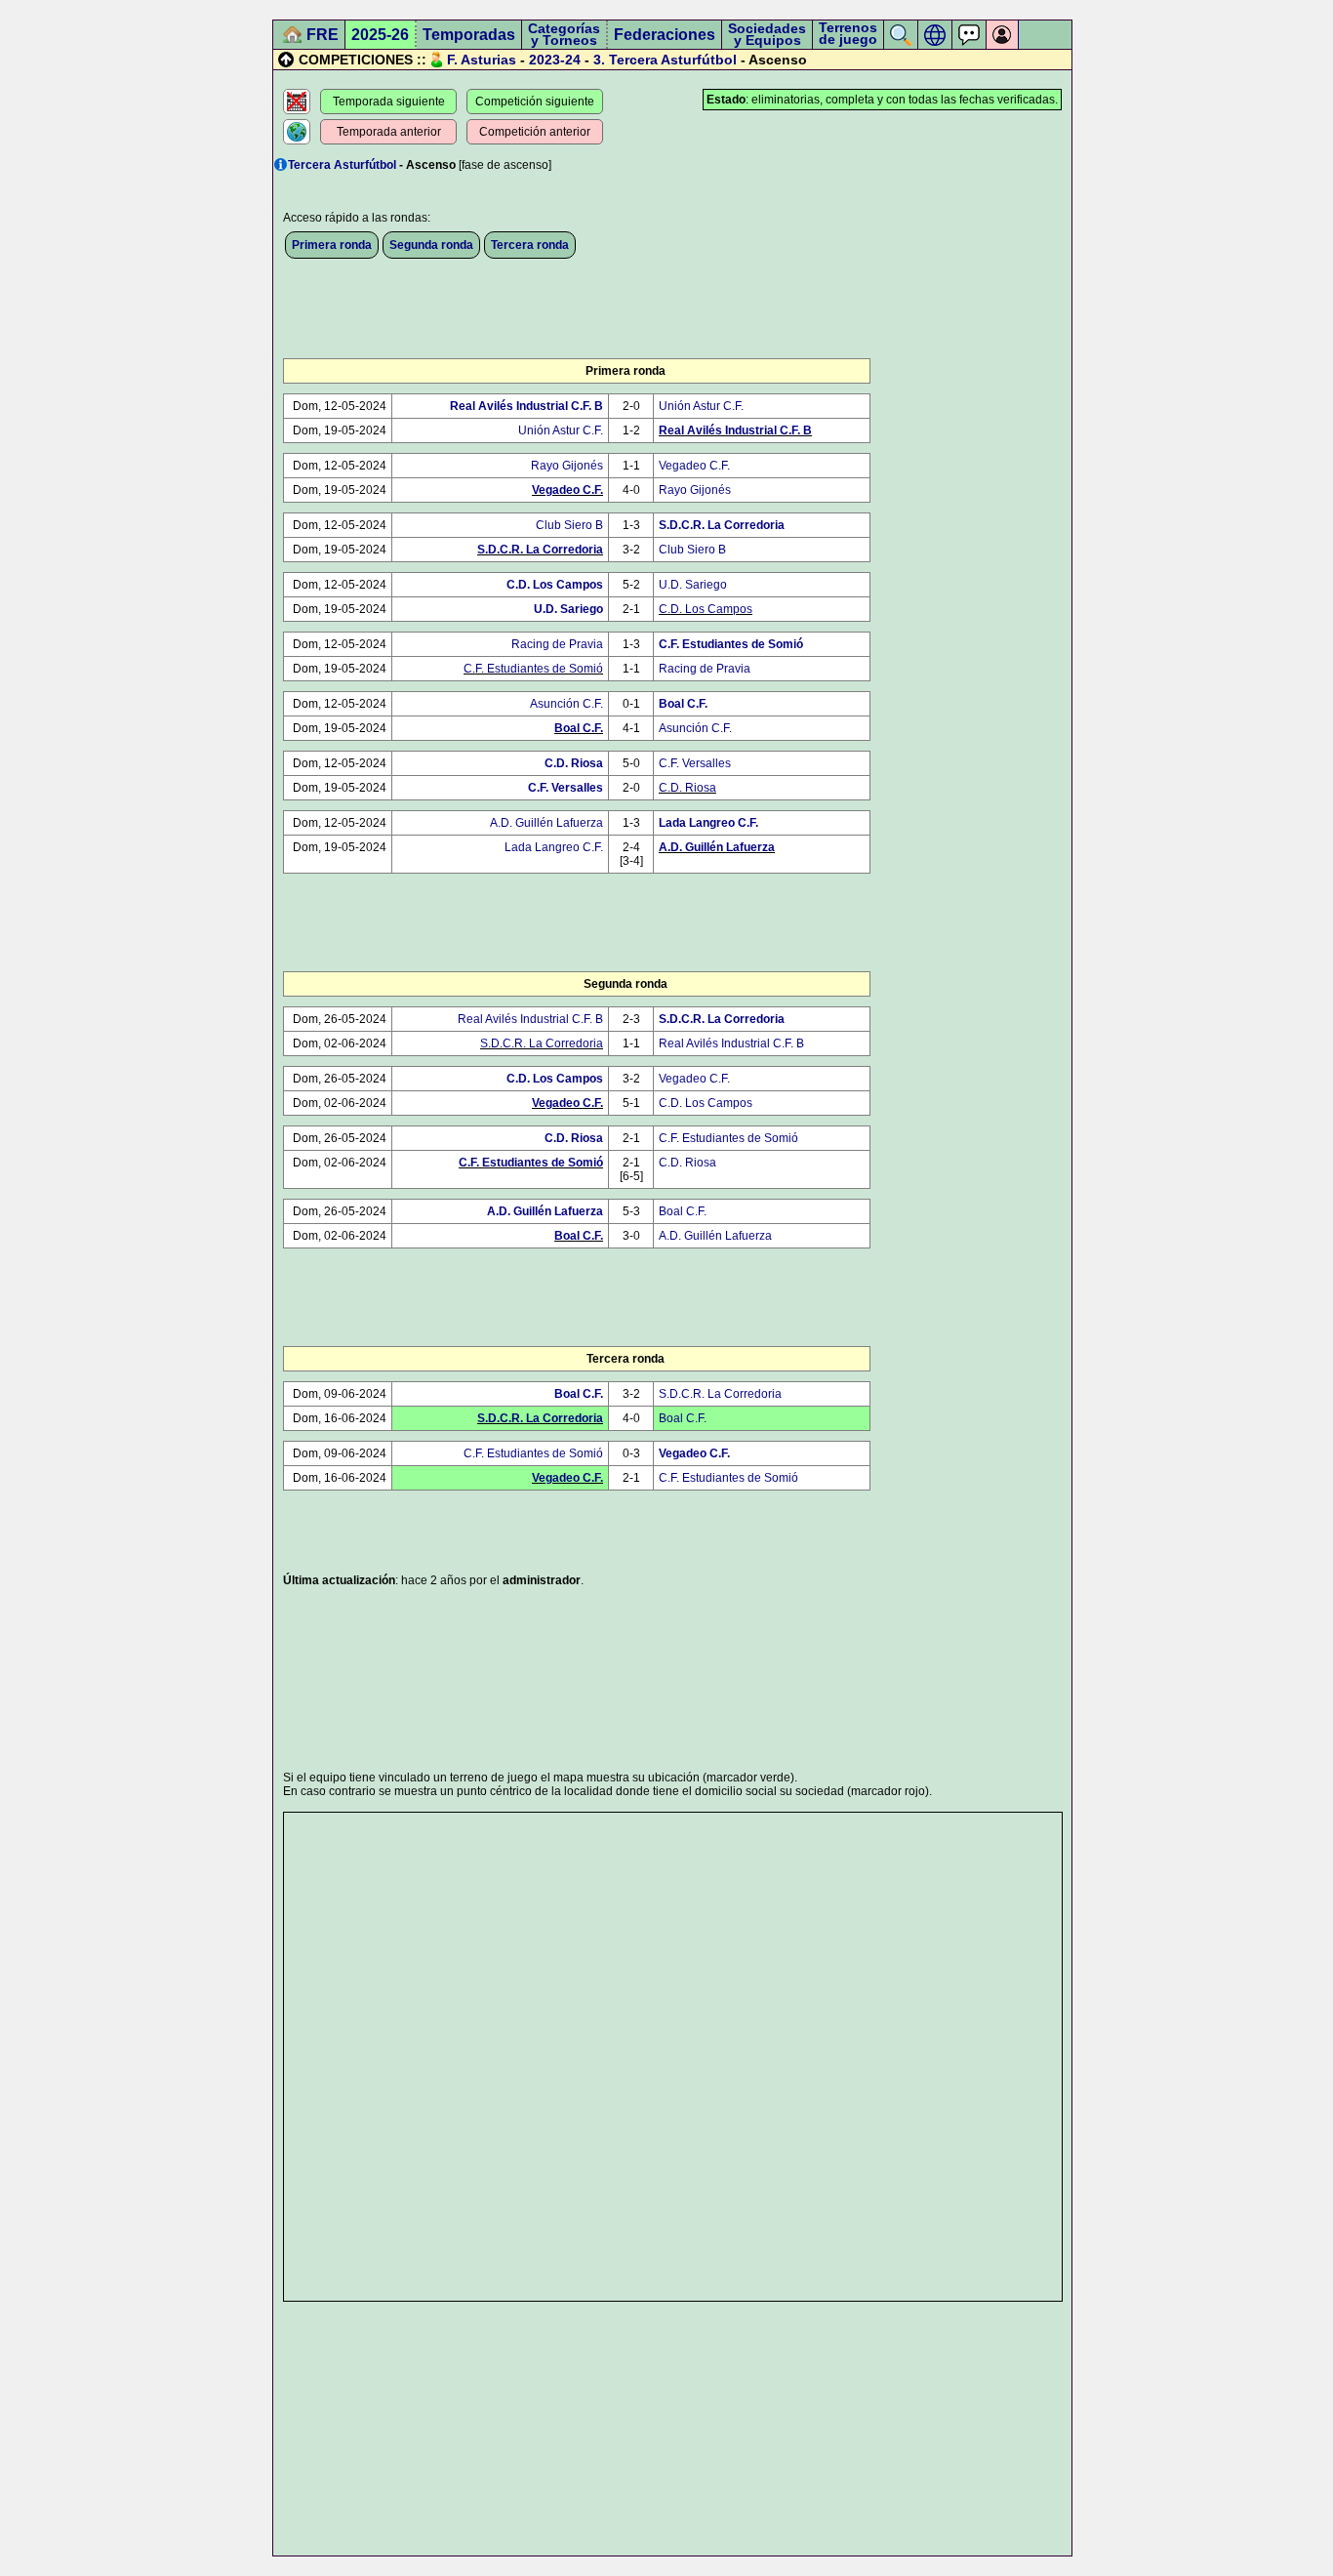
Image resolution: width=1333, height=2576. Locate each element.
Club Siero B (569, 525)
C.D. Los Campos (555, 585)
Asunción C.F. (566, 704)
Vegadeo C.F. (694, 466)
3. (599, 60)
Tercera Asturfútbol (673, 60)
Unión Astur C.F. (701, 406)
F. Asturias (482, 60)
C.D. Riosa (574, 763)
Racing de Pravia (557, 644)
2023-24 (555, 60)
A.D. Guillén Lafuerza (546, 823)
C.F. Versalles (695, 763)
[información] (281, 164)
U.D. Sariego (693, 585)
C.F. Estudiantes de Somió (731, 644)
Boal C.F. (683, 704)
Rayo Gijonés (567, 466)
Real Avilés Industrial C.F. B (526, 406)
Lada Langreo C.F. (708, 823)
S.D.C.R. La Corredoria (722, 525)
